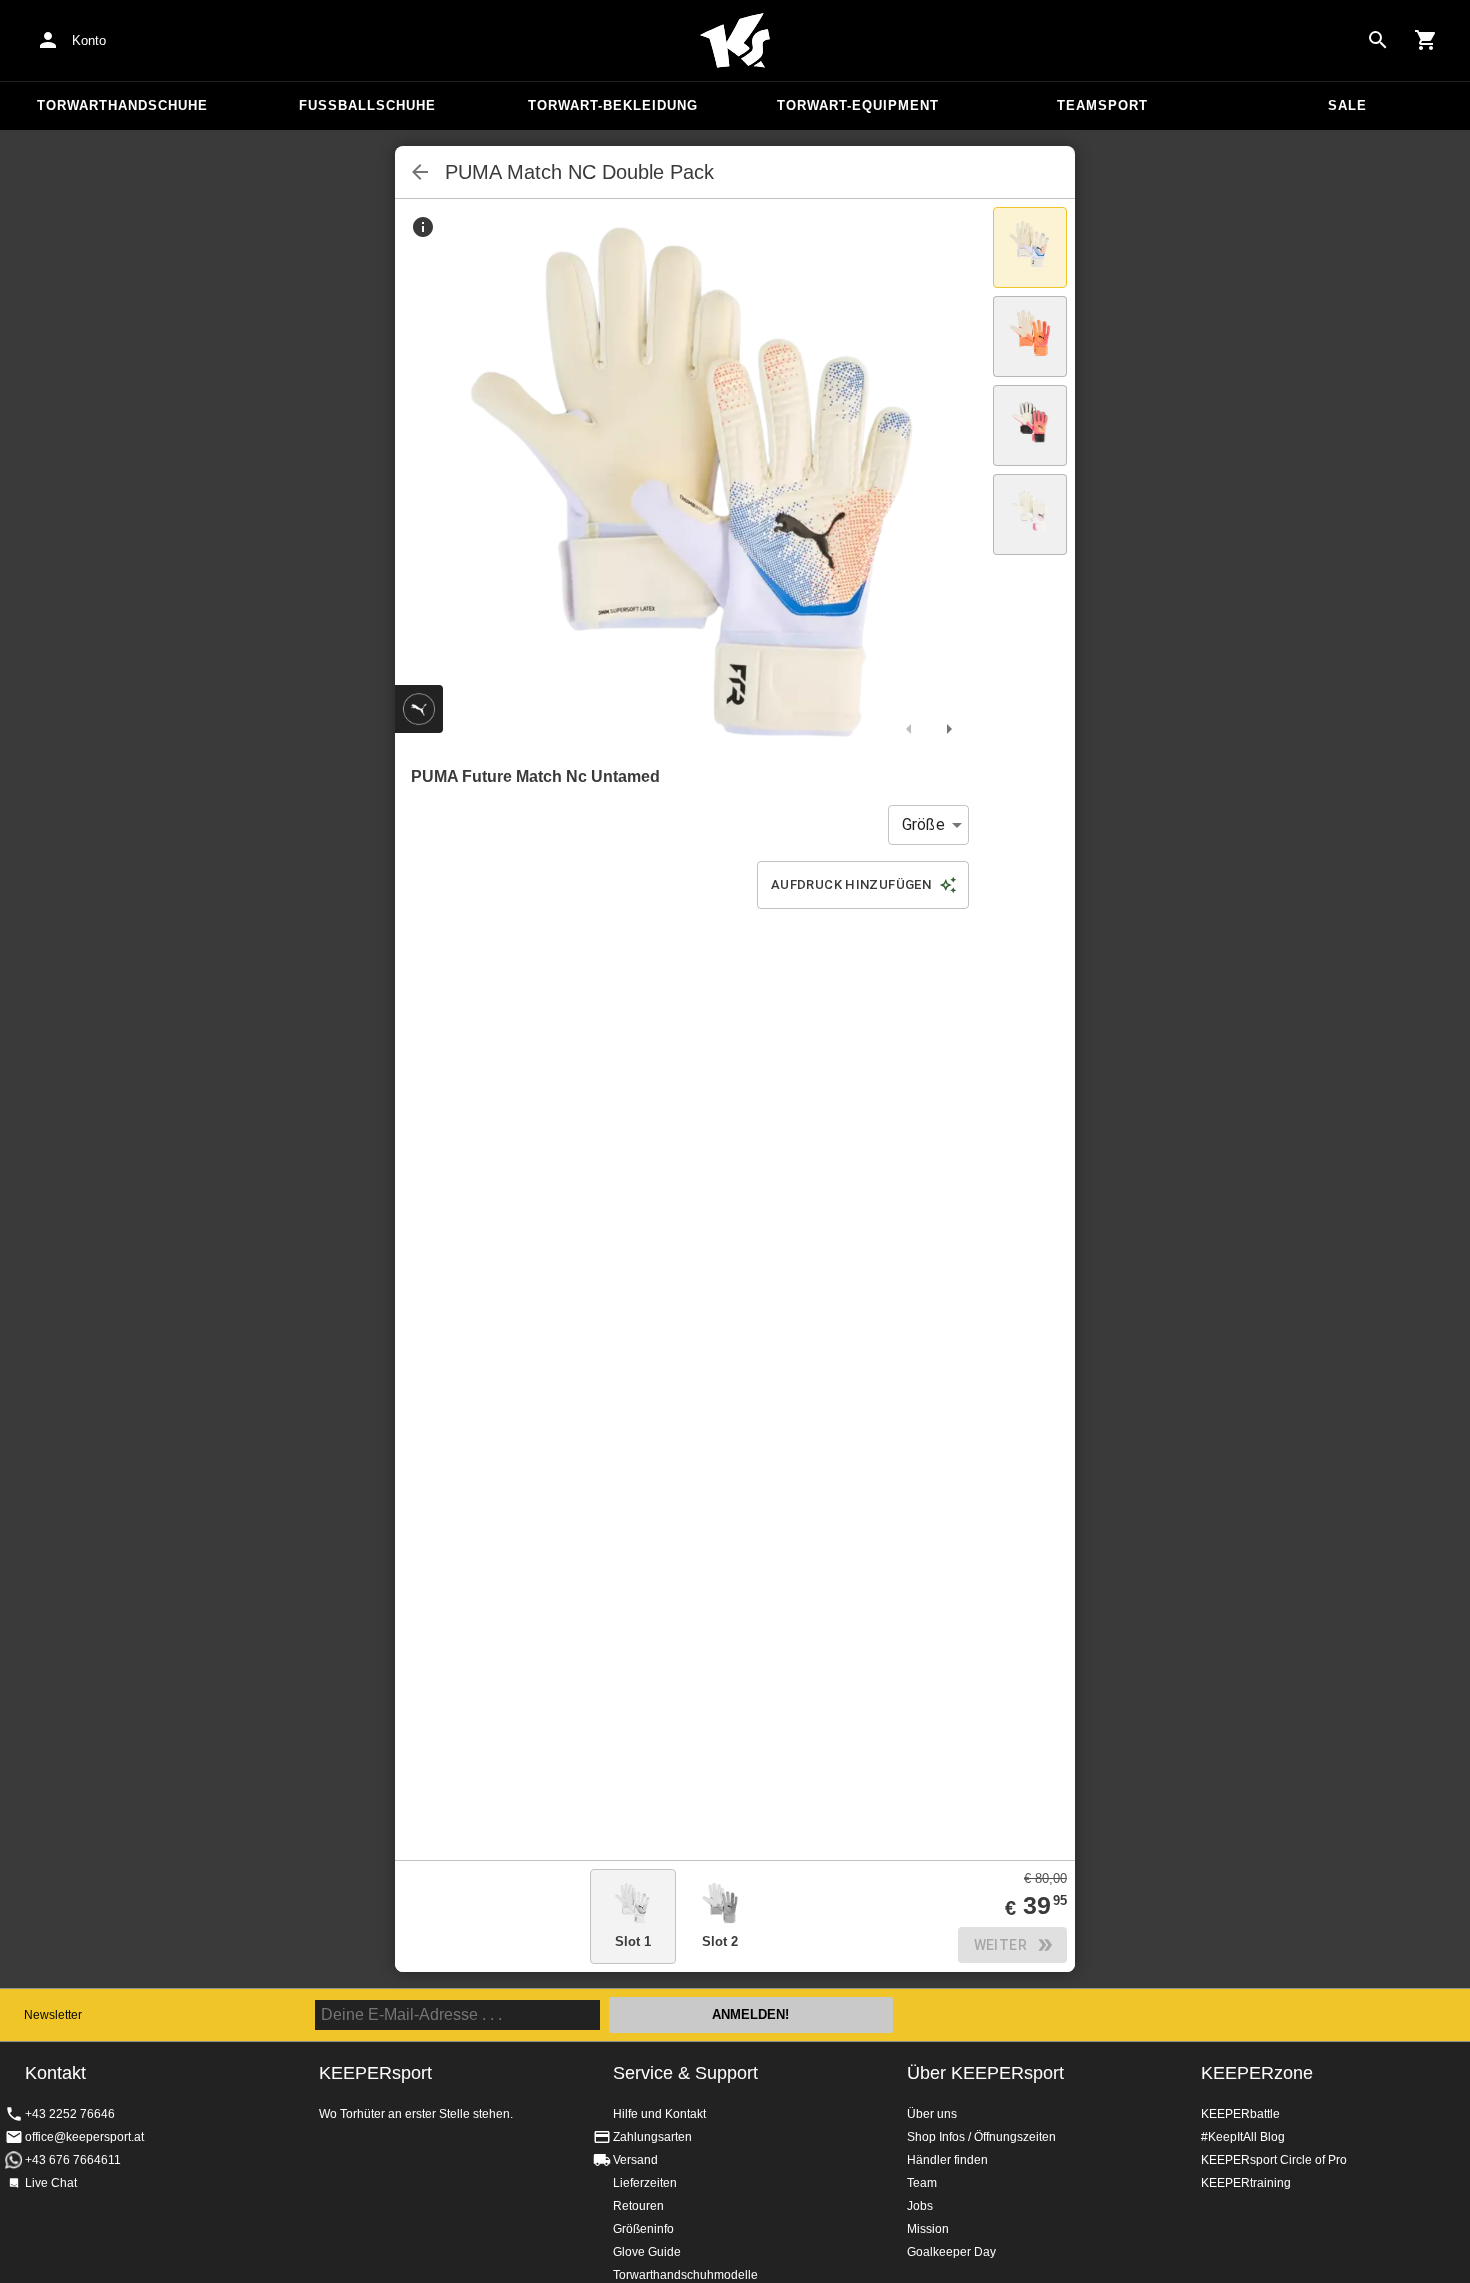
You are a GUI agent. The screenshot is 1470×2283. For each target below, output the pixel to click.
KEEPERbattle (1240, 2114)
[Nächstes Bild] (949, 729)
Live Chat (51, 2183)
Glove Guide (647, 2252)
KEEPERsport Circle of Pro (1274, 2160)
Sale (1347, 105)
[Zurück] (420, 172)
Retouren (638, 2206)
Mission (928, 2229)
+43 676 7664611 (73, 2160)
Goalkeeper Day (951, 2252)
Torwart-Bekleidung (613, 105)
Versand (635, 2160)
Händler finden (947, 2160)
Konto (89, 40)
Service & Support (685, 2073)
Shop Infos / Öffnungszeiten (981, 2137)
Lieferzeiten (645, 2183)
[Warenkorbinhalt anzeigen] (1426, 40)
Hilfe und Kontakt (659, 2114)
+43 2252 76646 (70, 2114)
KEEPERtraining (1246, 2183)
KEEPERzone (1257, 2073)
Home (735, 41)
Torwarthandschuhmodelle (685, 2275)
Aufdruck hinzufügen (851, 884)
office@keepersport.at (84, 2137)
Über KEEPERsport (985, 2073)
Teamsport (1102, 105)
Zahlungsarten (652, 2137)
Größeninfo (643, 2229)
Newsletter (53, 2015)
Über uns (932, 2114)
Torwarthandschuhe (122, 105)
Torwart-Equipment (858, 105)
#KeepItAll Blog (1243, 2137)
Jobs (920, 2206)
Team (922, 2183)
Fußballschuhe (367, 105)
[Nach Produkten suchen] (1378, 40)
